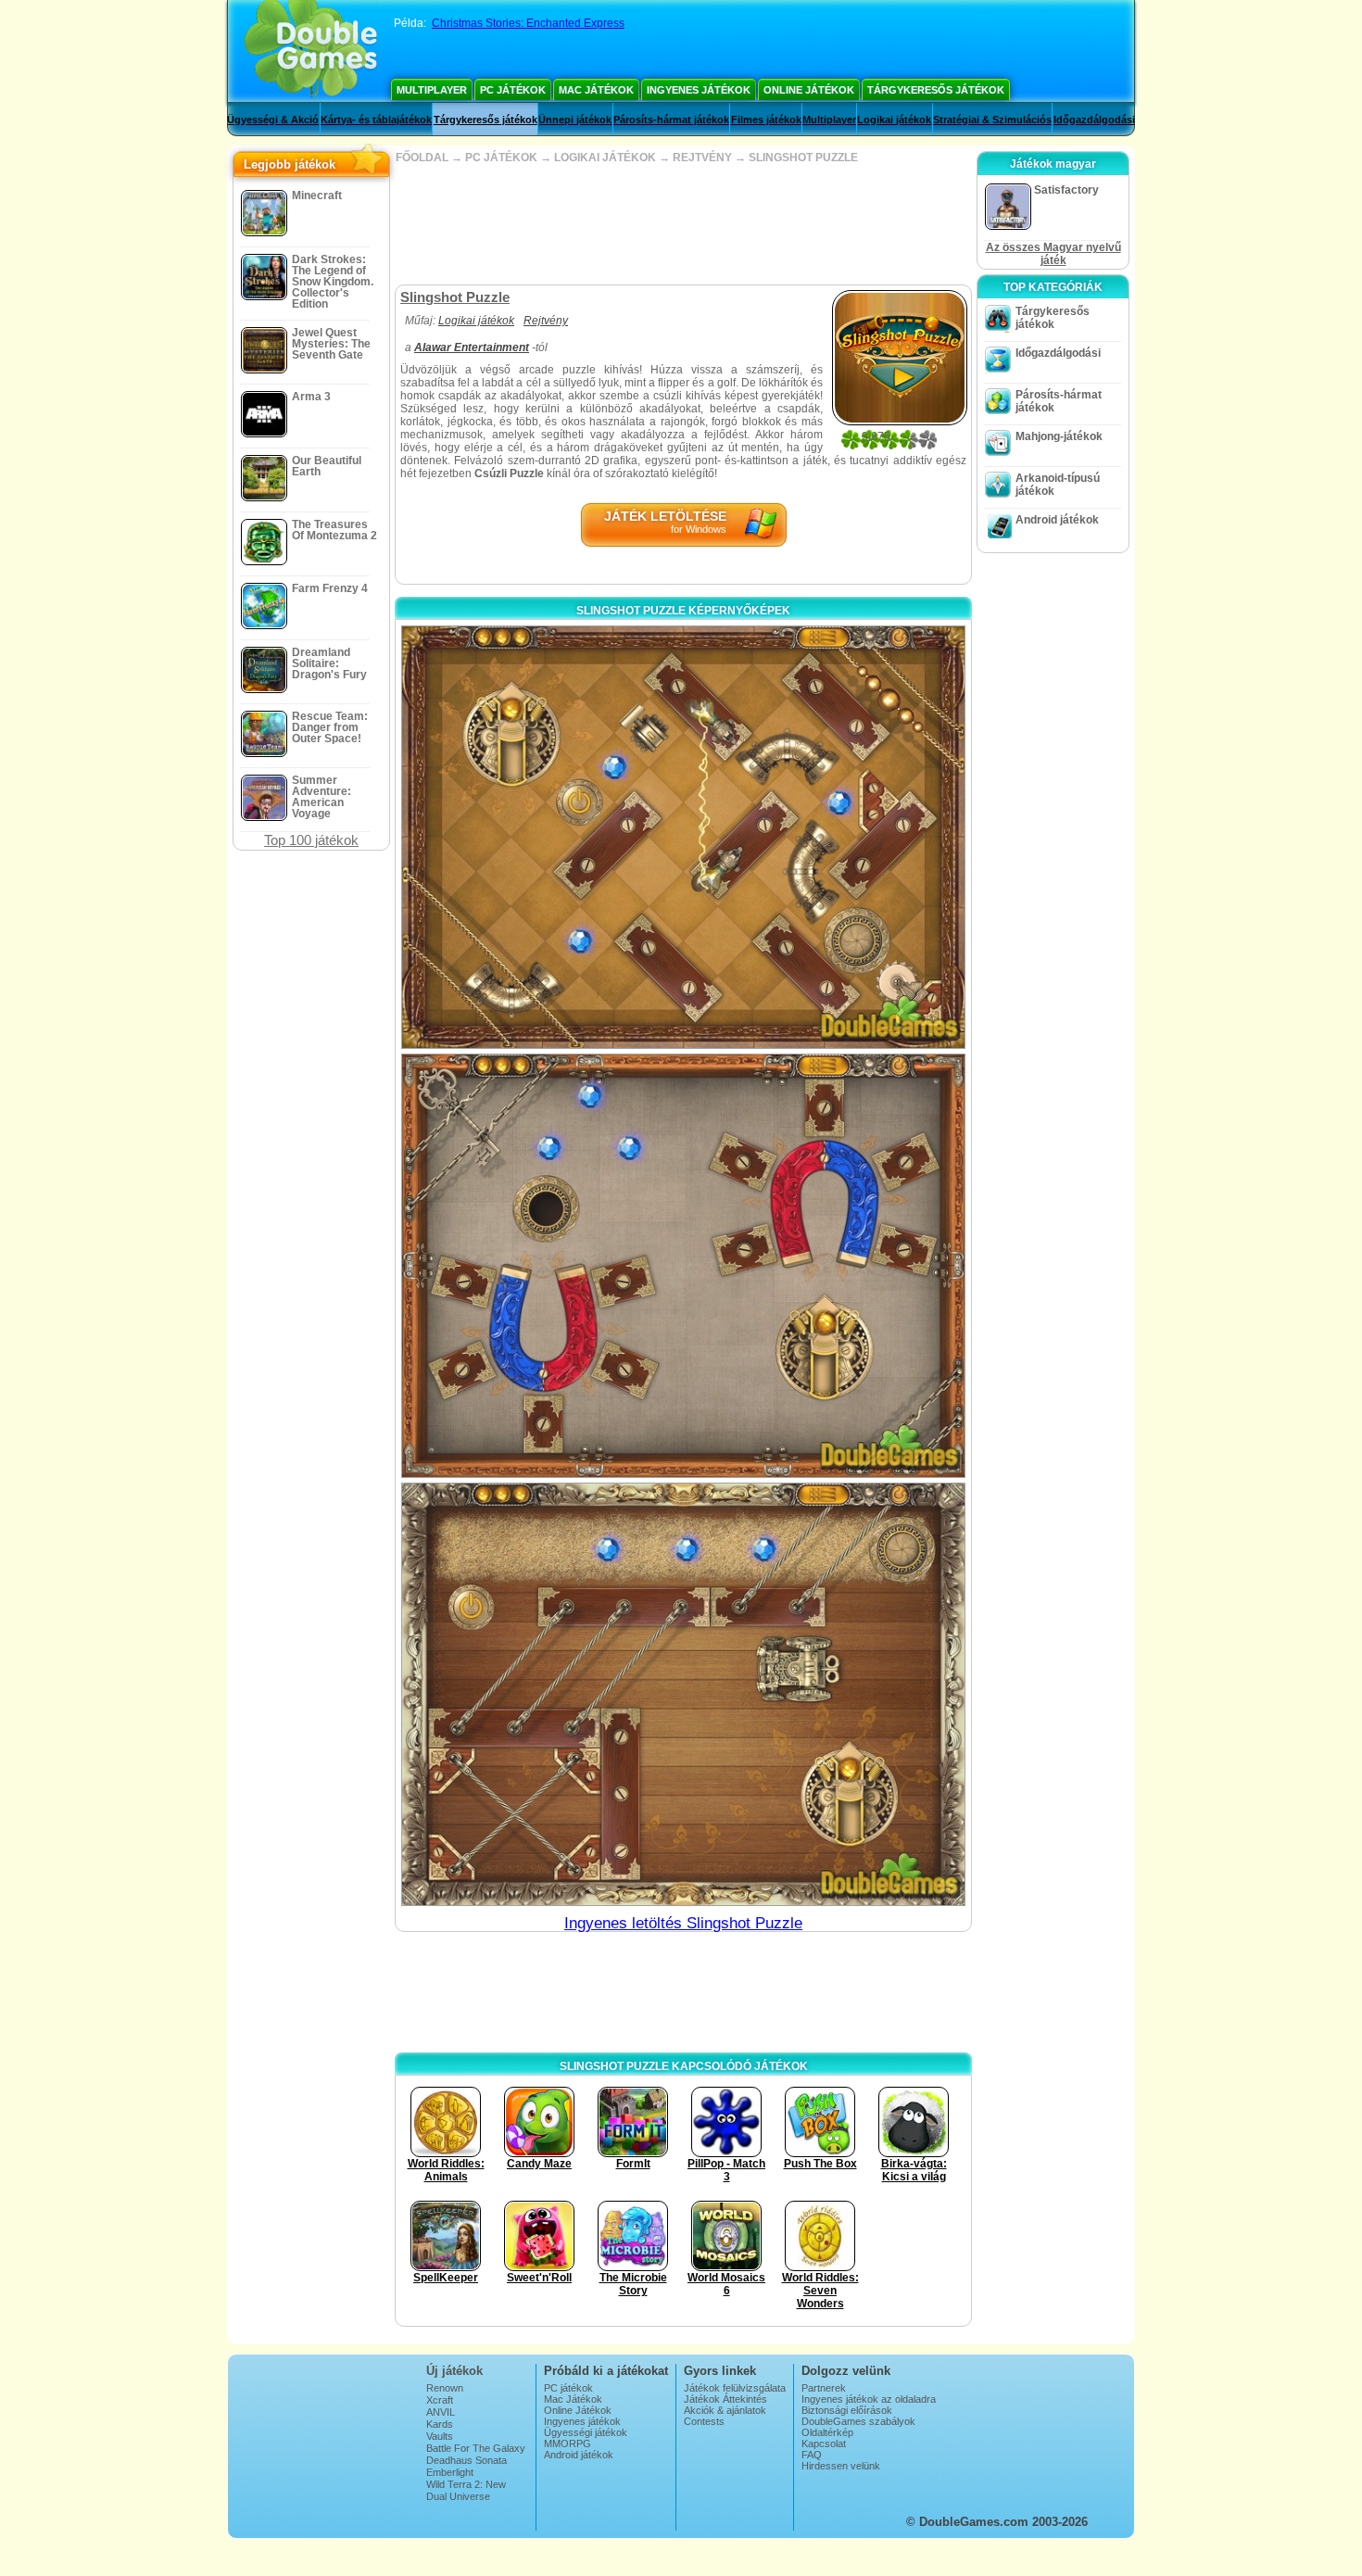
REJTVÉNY (702, 158)
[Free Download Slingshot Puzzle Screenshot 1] (683, 837)
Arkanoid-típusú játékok (1058, 485)
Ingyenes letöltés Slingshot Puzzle (683, 1923)
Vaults (440, 2436)
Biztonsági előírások (847, 2410)
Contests (704, 2421)
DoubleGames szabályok (858, 2421)
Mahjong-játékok (1059, 436)
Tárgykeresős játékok (936, 90)
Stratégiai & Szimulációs (992, 120)
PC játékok (513, 90)
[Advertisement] (683, 224)
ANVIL (441, 2412)
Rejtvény (546, 321)
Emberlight (450, 2472)
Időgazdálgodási (1094, 120)
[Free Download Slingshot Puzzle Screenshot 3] (683, 1694)
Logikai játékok (894, 120)
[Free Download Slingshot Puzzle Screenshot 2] (683, 1265)
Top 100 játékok (311, 840)
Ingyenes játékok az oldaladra (869, 2399)
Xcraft (440, 2400)
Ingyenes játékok (699, 90)
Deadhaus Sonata (467, 2460)
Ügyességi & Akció (273, 120)
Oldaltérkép (827, 2432)
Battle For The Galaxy (476, 2448)
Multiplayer (432, 90)
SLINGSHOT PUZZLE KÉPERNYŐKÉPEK (683, 611)
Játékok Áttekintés (725, 2399)
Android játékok (1057, 520)
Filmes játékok (766, 120)
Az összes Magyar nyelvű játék (1053, 254)
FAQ (812, 2455)
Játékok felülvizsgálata (735, 2388)
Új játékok (454, 2371)
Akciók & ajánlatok (725, 2410)
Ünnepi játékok (575, 120)
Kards (440, 2424)
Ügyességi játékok (586, 2432)
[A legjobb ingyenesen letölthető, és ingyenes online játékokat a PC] (311, 51)
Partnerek (824, 2388)
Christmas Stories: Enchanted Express (528, 23)
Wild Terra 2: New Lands (466, 2490)
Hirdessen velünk (841, 2466)
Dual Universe (458, 2496)
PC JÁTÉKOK (501, 158)
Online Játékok (809, 90)
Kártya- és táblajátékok (376, 120)
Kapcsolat (824, 2443)
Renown (445, 2388)
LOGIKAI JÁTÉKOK (605, 158)
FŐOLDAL (422, 158)
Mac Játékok (596, 90)
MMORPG (567, 2443)
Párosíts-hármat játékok (671, 120)
